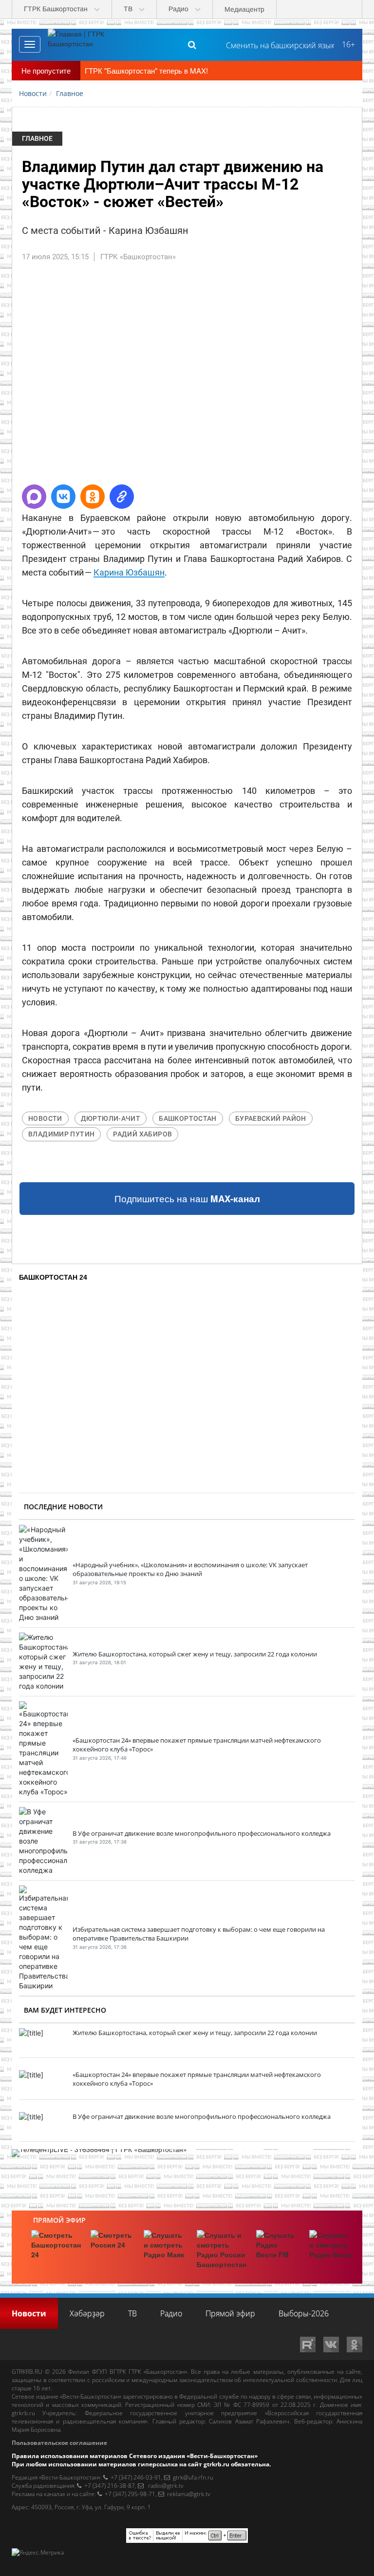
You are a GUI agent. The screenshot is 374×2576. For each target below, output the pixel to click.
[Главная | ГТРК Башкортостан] (84, 44)
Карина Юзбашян (129, 572)
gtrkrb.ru (23, 2413)
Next (347, 377)
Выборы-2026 (304, 2313)
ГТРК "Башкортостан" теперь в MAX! (146, 70)
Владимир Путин (61, 1134)
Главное (37, 138)
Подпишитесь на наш (187, 1199)
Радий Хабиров (142, 1134)
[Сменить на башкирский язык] (276, 44)
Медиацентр (244, 9)
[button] (34, 497)
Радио (171, 2313)
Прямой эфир (59, 2220)
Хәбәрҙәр (87, 2313)
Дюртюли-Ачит (111, 1118)
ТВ (132, 2313)
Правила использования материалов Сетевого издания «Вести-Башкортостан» (135, 2456)
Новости (45, 1118)
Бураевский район (271, 1118)
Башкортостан (188, 1118)
